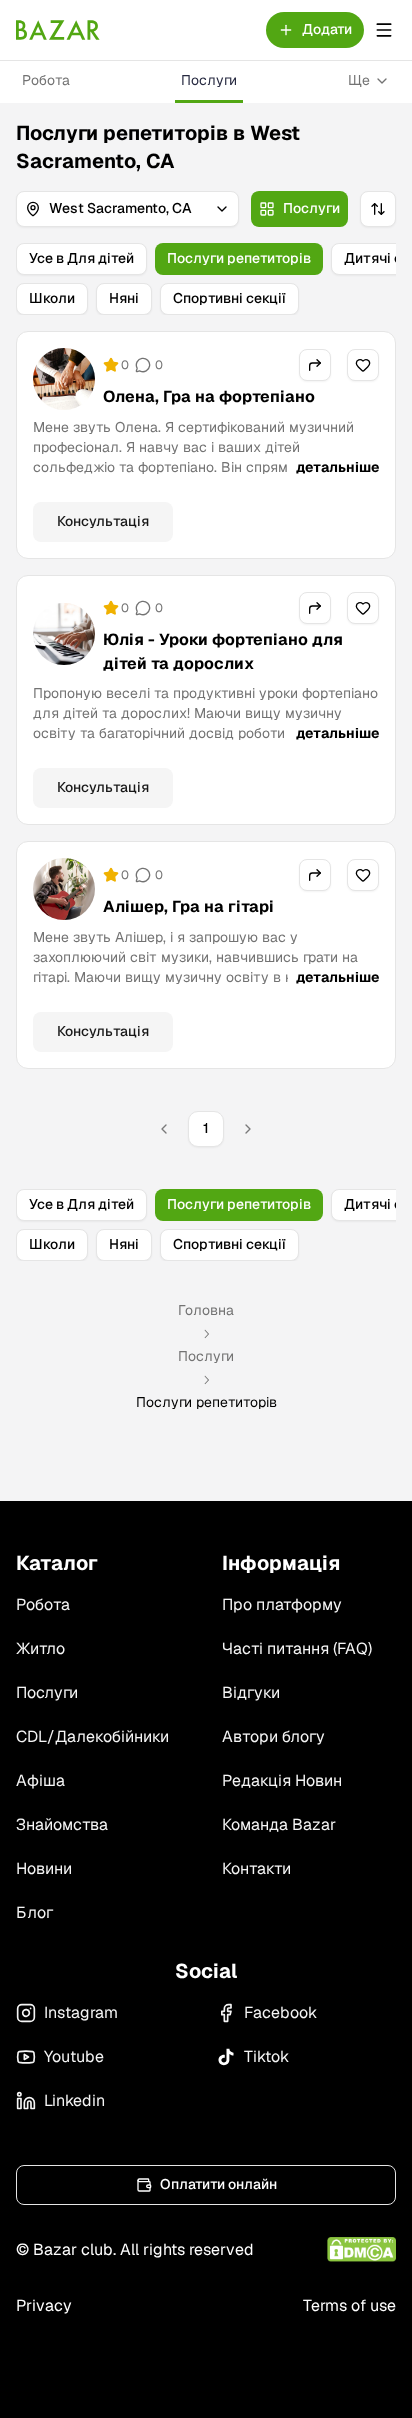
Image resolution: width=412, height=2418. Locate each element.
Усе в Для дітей (81, 258)
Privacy (44, 2305)
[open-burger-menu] (384, 30)
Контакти (256, 1868)
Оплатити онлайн (218, 2184)
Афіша (40, 1780)
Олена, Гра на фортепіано (209, 396)
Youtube (74, 2056)
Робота (46, 80)
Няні (124, 298)
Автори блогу (273, 1736)
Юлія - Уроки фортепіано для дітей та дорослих (223, 651)
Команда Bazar (279, 1824)
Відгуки (251, 1692)
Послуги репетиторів (239, 258)
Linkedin (74, 2100)
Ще (359, 80)
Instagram (81, 2012)
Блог (34, 1912)
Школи (52, 298)
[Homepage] (58, 30)
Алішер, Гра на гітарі (188, 906)
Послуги (209, 80)
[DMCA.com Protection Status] (361, 2249)
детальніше (337, 467)
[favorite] (363, 365)
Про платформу (282, 1604)
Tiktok (266, 2056)
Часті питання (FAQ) (297, 1648)
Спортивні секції (229, 298)
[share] (315, 365)
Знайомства (62, 1824)
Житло (40, 1648)
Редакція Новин (282, 1780)
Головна (206, 1310)
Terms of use (349, 2305)
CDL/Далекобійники (92, 1736)
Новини (44, 1868)
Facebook (280, 2012)
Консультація (103, 521)
